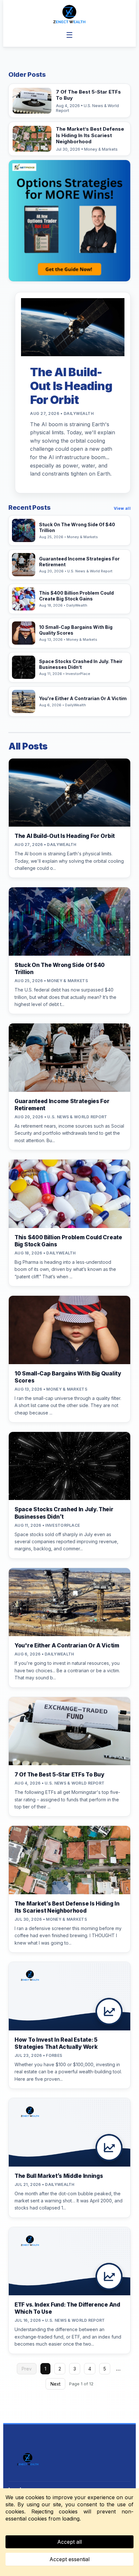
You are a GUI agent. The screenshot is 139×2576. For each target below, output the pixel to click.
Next (55, 2384)
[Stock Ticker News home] (69, 14)
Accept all (69, 2542)
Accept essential (69, 2559)
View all (122, 508)
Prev (27, 2369)
